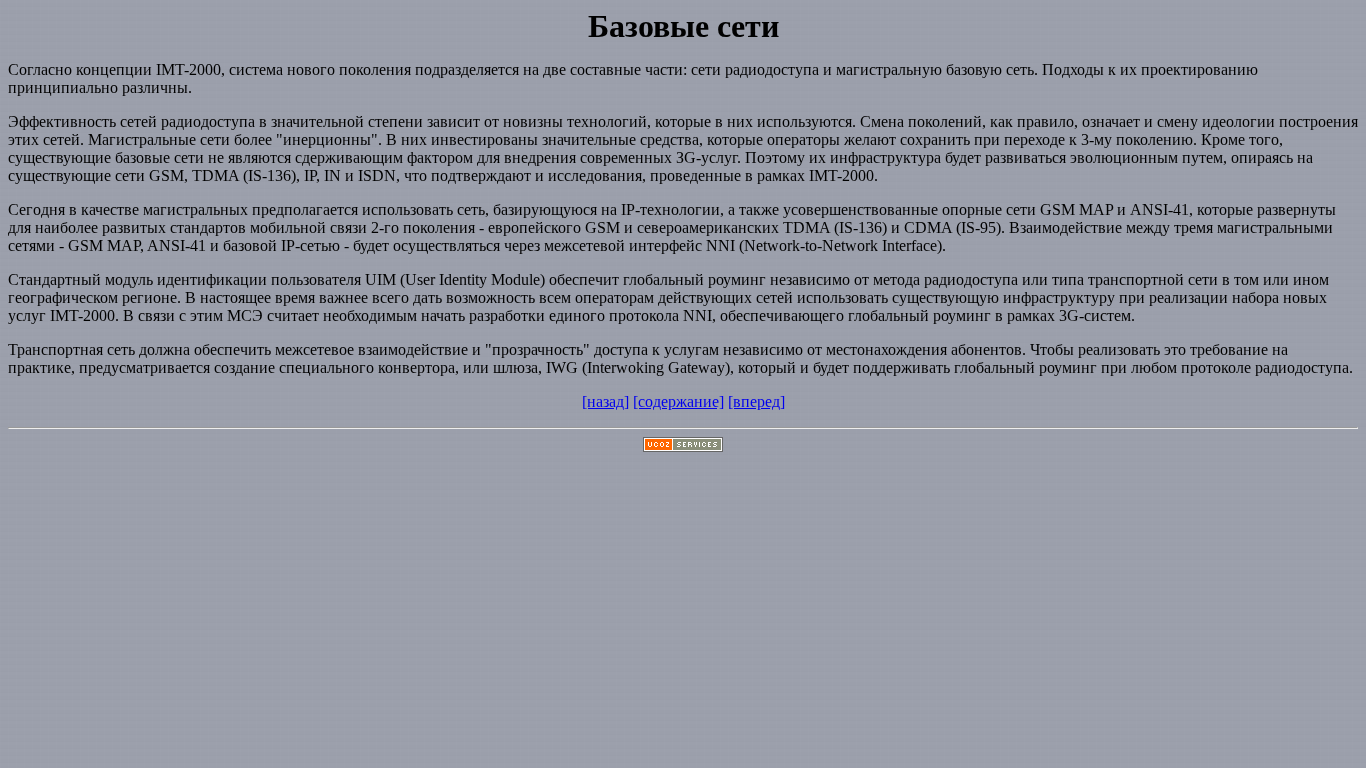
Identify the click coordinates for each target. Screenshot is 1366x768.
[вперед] (756, 401)
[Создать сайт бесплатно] (683, 446)
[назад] (605, 401)
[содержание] (678, 401)
